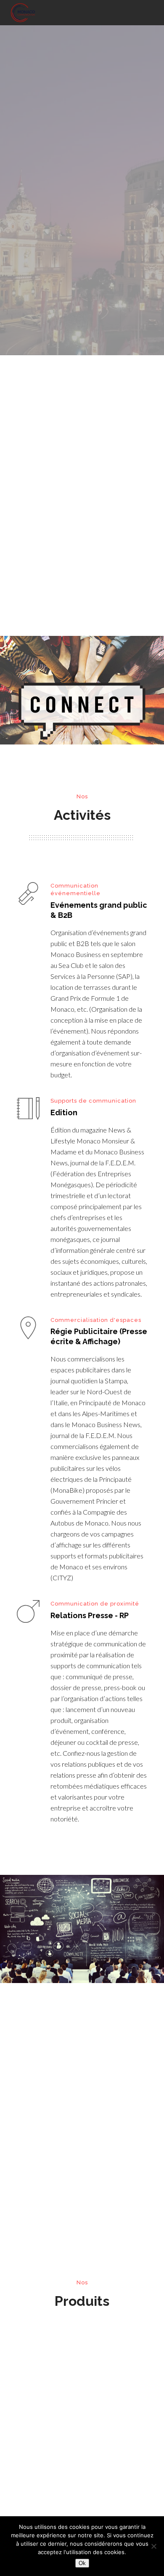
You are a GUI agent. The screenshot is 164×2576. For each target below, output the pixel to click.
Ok (82, 2563)
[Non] (153, 2546)
